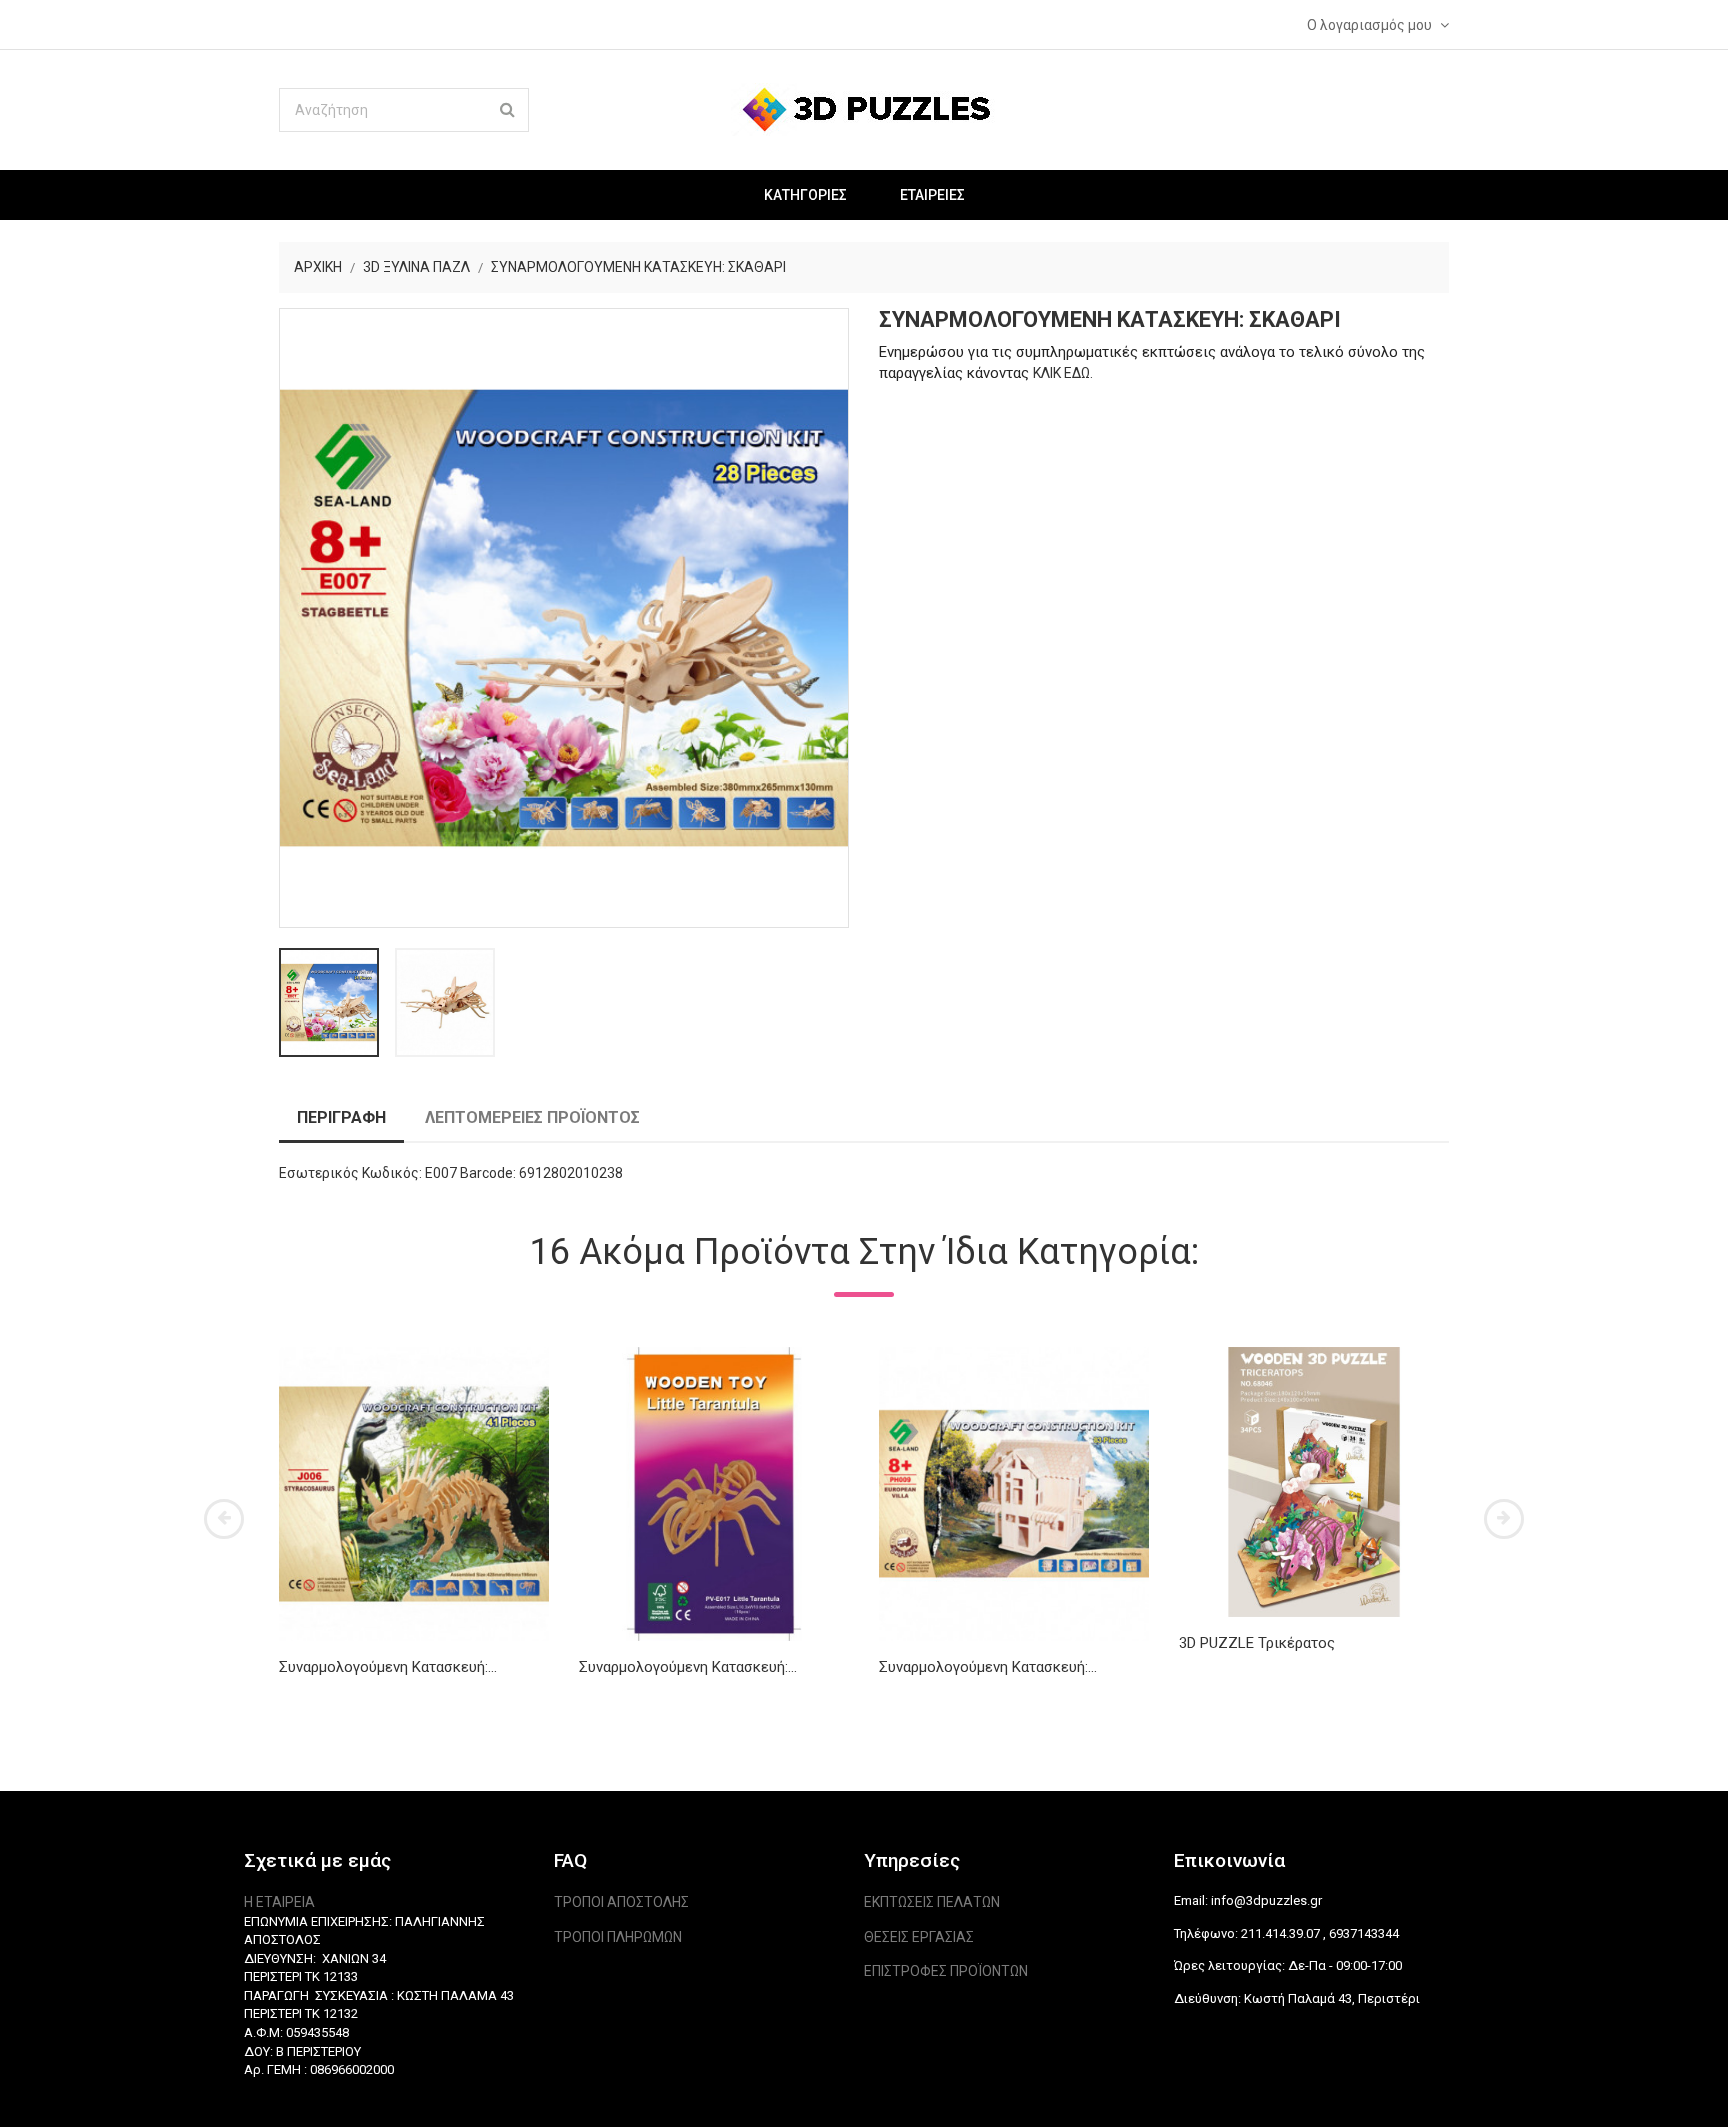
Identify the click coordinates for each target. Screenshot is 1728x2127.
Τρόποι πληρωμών (618, 1937)
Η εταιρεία (279, 1902)
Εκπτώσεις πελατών (932, 1902)
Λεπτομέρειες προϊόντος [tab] (532, 1117)
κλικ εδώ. (1063, 373)
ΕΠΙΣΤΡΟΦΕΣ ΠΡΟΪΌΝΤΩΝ (946, 1971)
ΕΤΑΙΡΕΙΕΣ (932, 195)
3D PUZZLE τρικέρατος (1257, 1643)
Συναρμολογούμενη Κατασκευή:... (388, 1667)
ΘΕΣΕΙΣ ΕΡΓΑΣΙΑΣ (919, 1937)
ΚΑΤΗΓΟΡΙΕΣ (805, 195)
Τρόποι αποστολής (621, 1902)
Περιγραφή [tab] (341, 1117)
